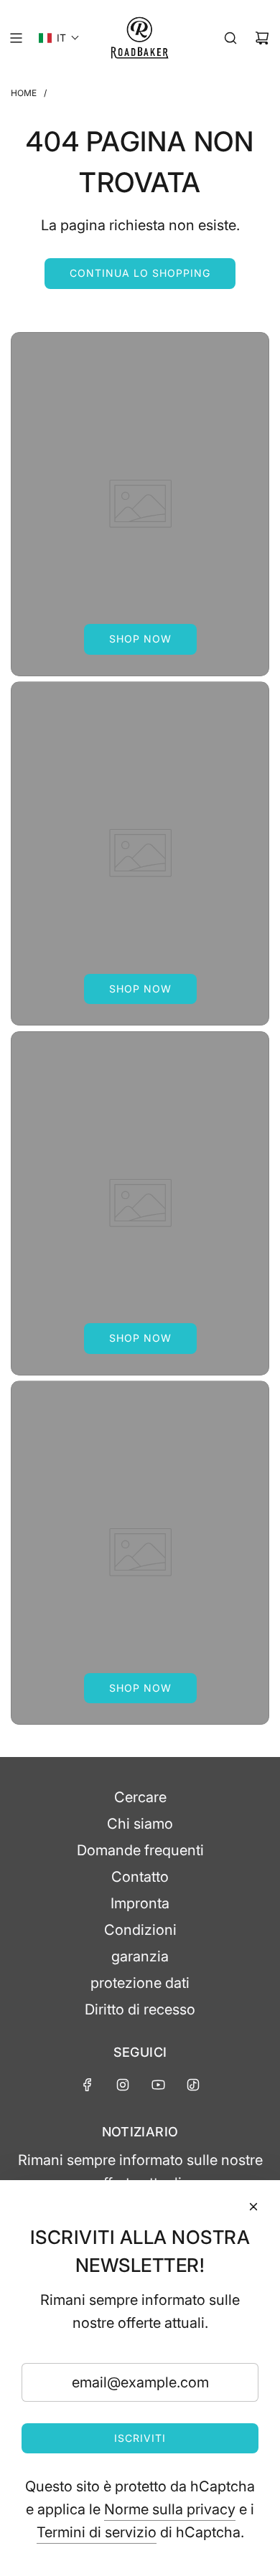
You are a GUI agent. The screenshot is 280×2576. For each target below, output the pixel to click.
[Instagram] (123, 2085)
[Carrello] (262, 38)
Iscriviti (140, 2438)
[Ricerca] (230, 38)
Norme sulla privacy (170, 2509)
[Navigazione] (16, 38)
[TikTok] (193, 2085)
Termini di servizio (97, 2532)
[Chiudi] (253, 2207)
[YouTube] (158, 2085)
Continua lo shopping (140, 273)
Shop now (140, 639)
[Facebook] (88, 2085)
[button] (59, 38)
